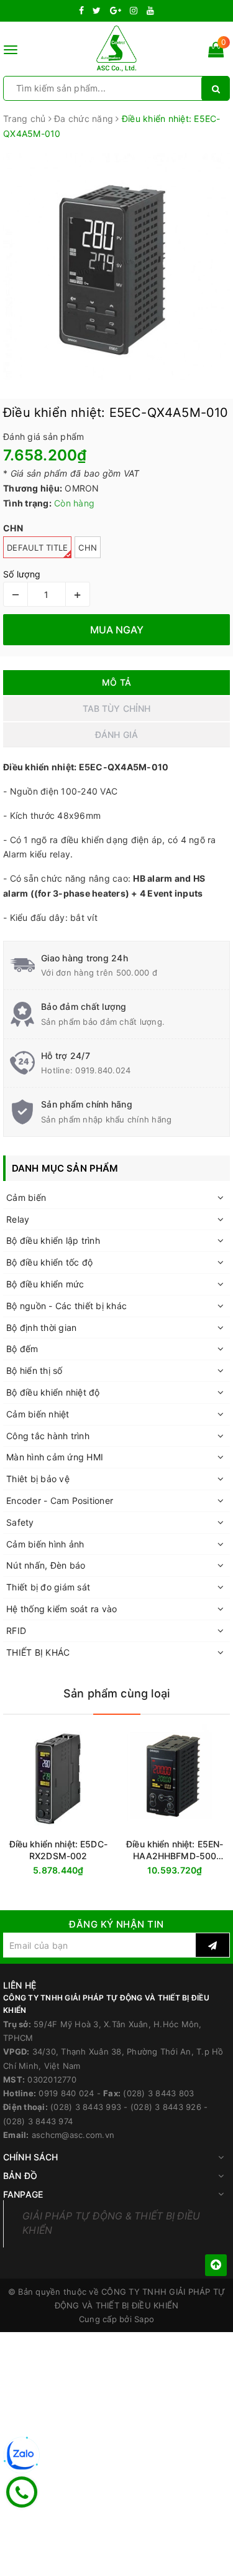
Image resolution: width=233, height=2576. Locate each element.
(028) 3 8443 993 (86, 2107)
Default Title (37, 548)
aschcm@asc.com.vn (73, 2135)
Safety (20, 1522)
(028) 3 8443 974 (38, 2121)
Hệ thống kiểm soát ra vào (62, 1609)
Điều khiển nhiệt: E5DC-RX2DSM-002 (58, 1850)
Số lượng (22, 574)
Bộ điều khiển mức (45, 1284)
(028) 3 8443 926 (166, 2107)
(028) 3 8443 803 (158, 2093)
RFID (16, 1631)
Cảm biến (26, 1197)
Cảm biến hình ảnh (45, 1544)
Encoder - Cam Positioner (60, 1500)
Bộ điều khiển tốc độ (49, 1262)
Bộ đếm (22, 1349)
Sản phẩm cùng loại (116, 1693)
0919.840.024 (103, 1070)
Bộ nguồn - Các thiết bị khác (66, 1306)
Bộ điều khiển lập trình (53, 1240)
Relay (18, 1219)
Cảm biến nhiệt (38, 1414)
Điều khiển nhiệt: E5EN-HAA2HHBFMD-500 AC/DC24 (175, 1850)
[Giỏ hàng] (216, 52)
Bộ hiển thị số (34, 1370)
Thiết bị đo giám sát (48, 1587)
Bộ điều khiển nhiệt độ (53, 1392)
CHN (88, 548)
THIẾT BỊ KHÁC (38, 1652)
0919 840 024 (66, 2093)
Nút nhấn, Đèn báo (46, 1565)
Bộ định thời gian (41, 1328)
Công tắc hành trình (48, 1436)
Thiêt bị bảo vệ (38, 1479)
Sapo (144, 2319)
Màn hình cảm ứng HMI (55, 1457)
